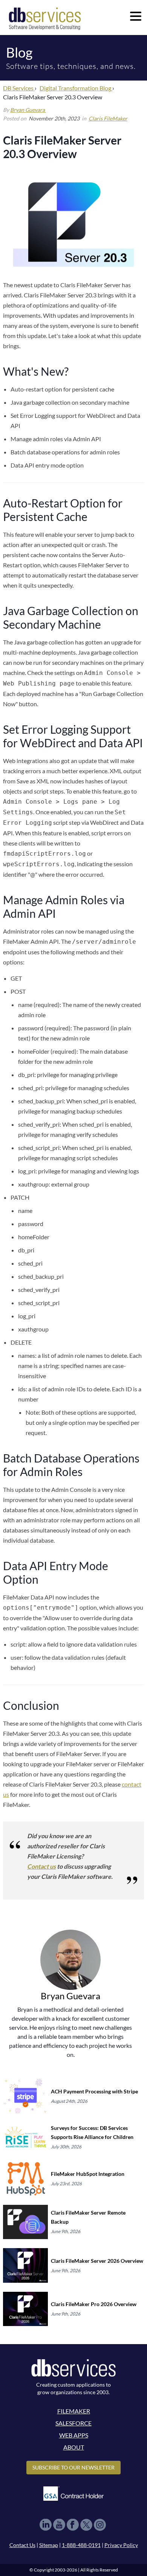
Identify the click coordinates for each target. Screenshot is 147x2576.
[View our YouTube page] (59, 2525)
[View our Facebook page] (73, 2525)
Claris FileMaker (108, 118)
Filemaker (74, 2411)
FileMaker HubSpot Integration (88, 2174)
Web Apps (74, 2435)
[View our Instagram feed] (100, 2525)
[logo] (45, 18)
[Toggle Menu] (136, 16)
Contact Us (22, 2545)
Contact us (41, 1866)
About (74, 2447)
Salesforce (73, 2423)
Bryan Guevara (28, 110)
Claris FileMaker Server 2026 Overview (97, 2261)
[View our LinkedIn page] (46, 2525)
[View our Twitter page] (86, 2525)
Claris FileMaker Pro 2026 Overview (94, 2304)
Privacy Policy (121, 2545)
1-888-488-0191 (81, 2545)
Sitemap (49, 2545)
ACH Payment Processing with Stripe (94, 2091)
